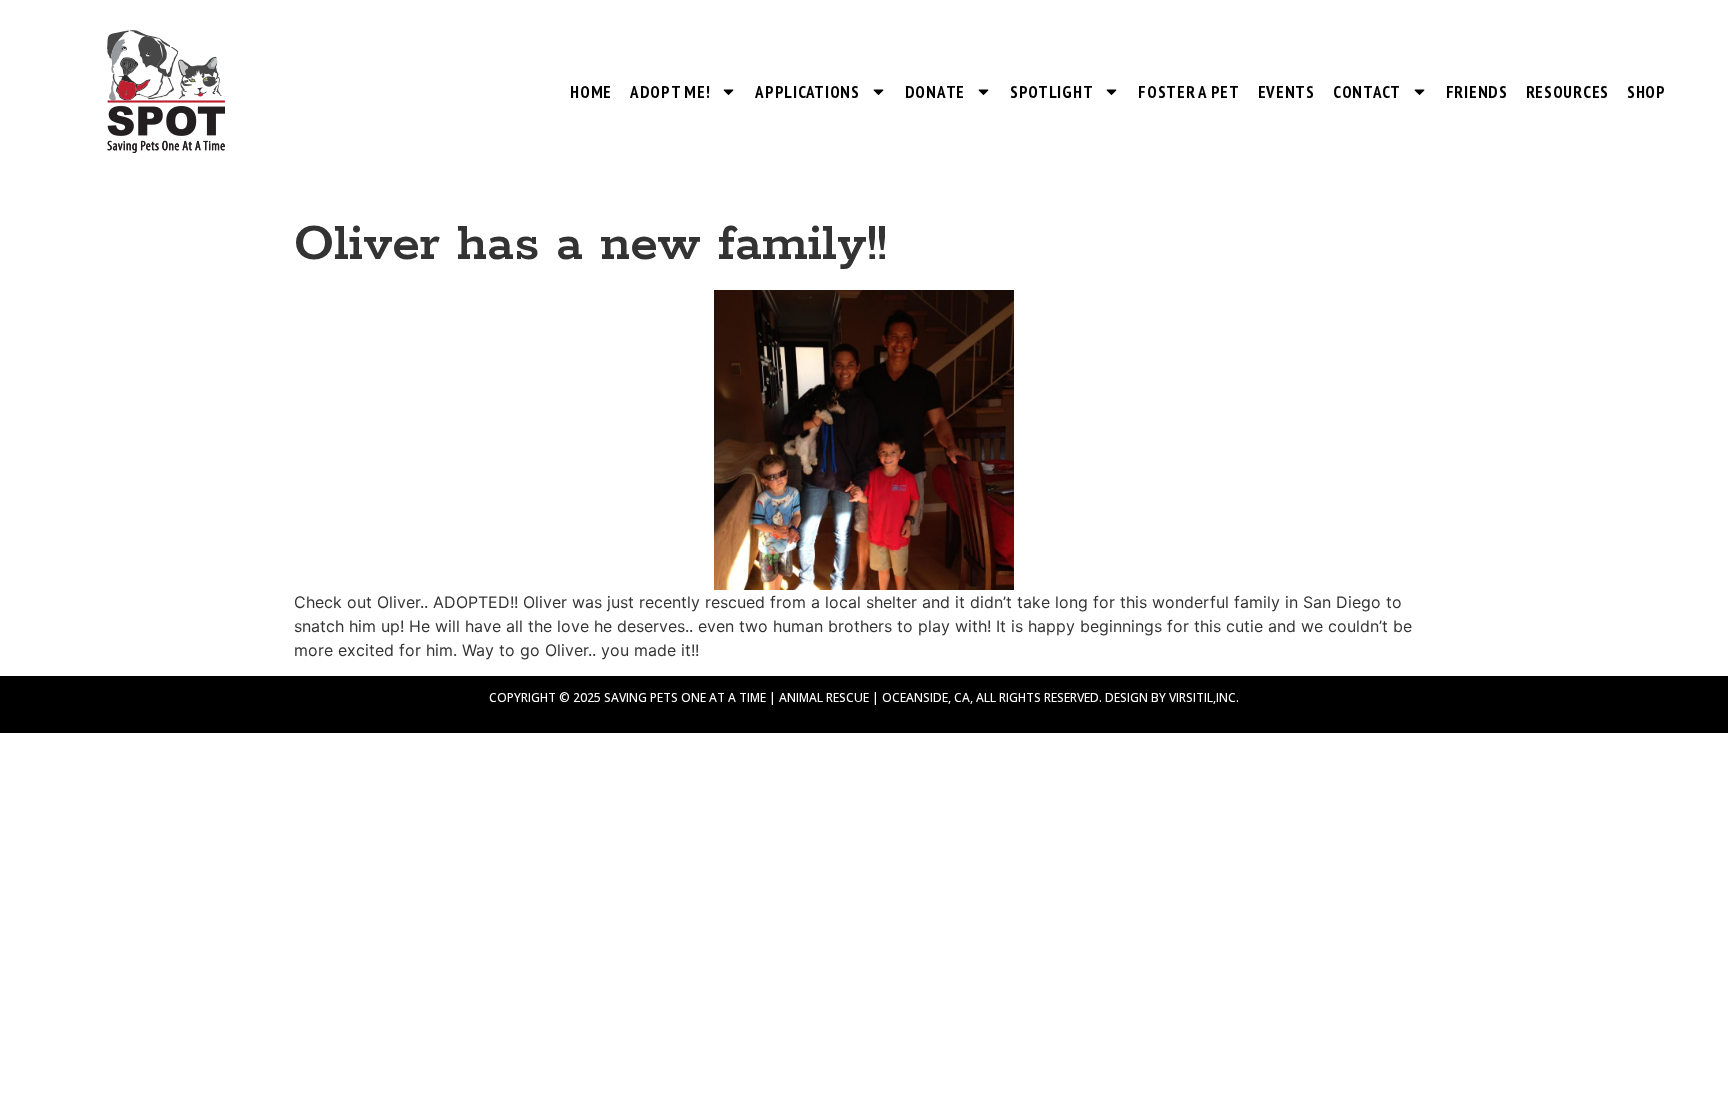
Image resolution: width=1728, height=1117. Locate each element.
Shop (1646, 92)
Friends (1477, 92)
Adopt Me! (670, 92)
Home (591, 92)
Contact (1367, 92)
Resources (1567, 92)
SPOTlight (1051, 92)
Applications (807, 92)
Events (1286, 92)
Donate (935, 92)
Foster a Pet (1188, 92)
